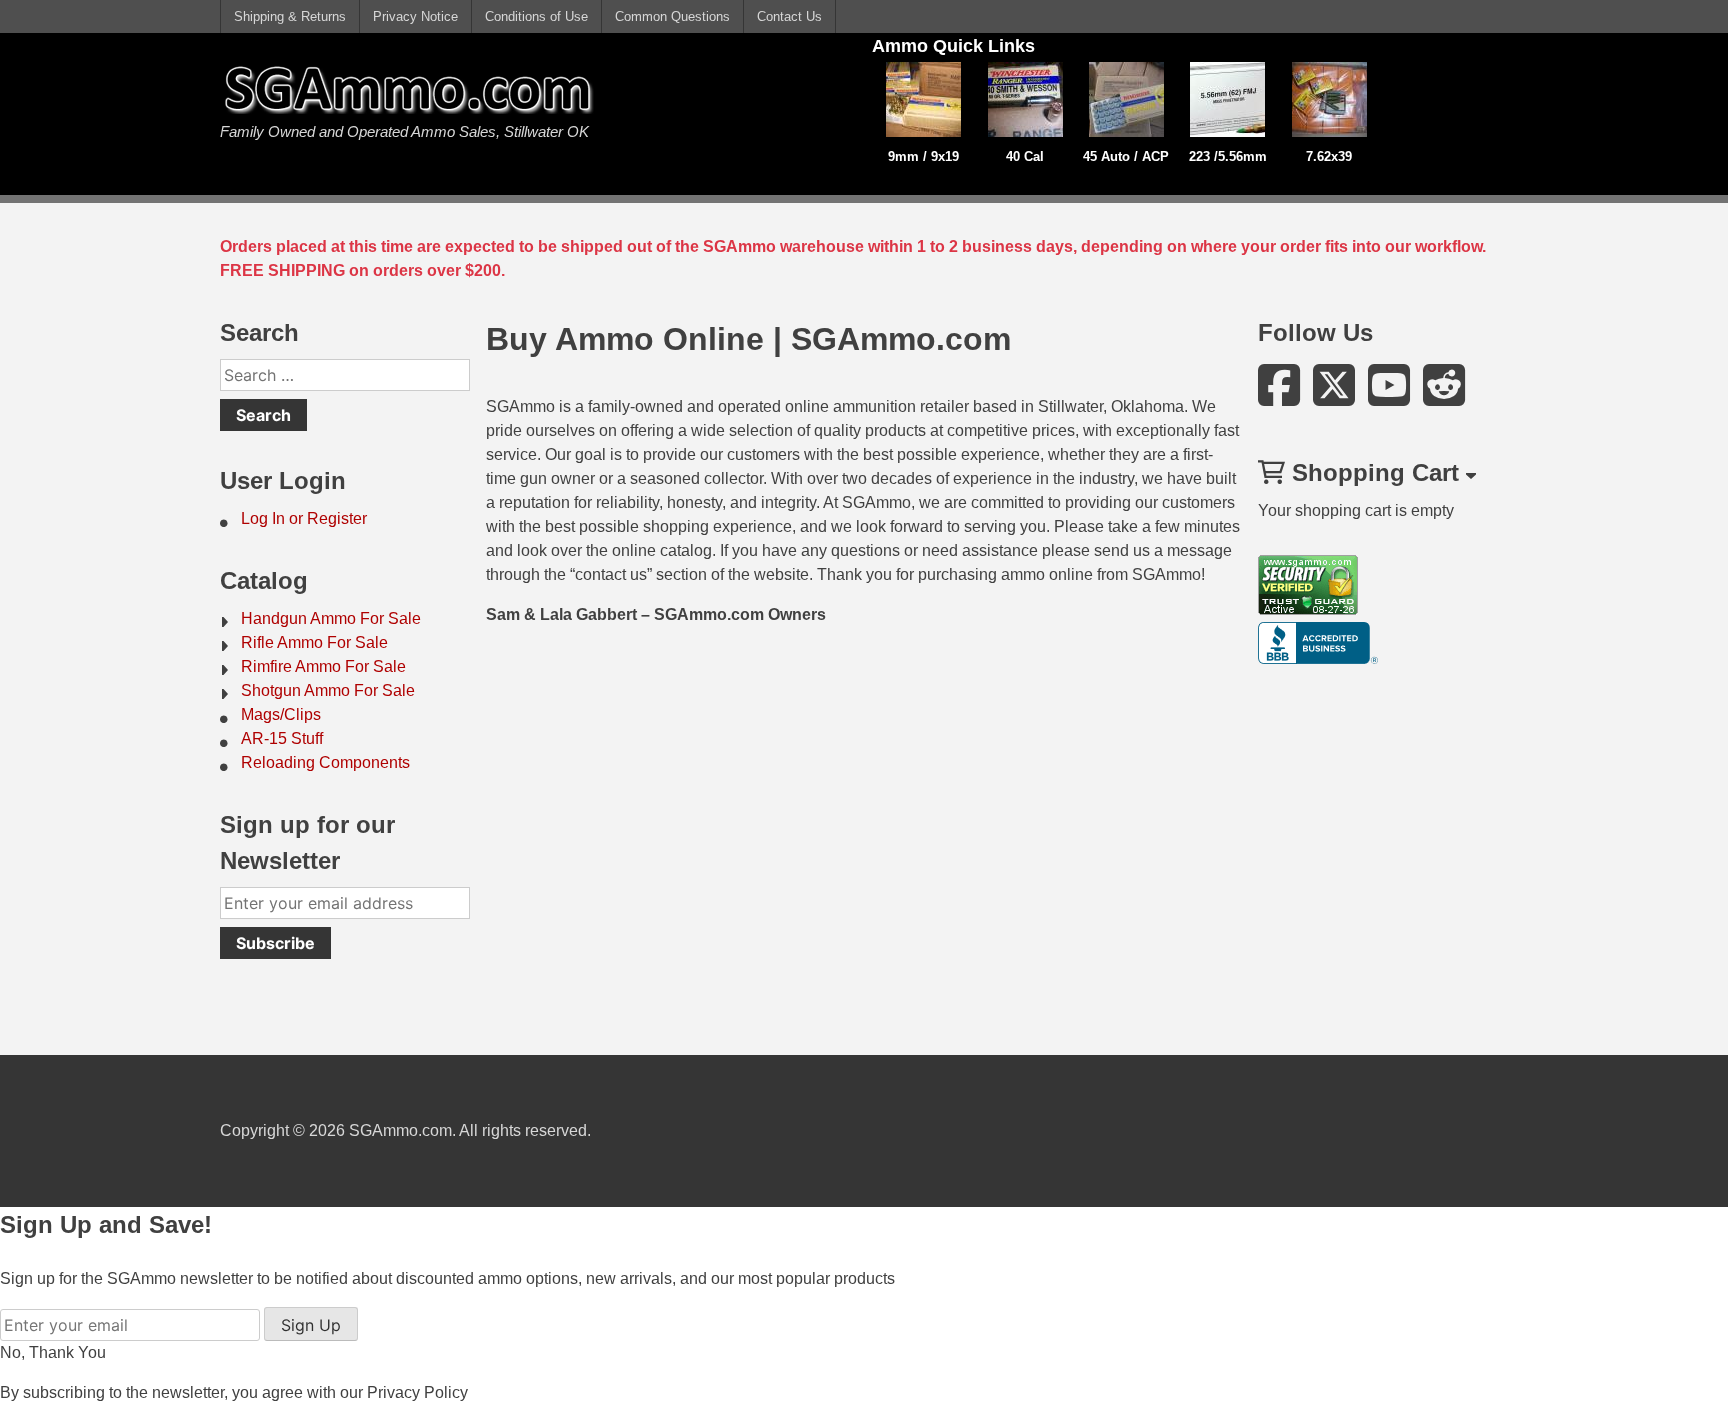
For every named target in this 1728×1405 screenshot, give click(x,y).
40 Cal (1025, 156)
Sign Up (311, 1325)
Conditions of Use (536, 16)
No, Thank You (53, 1352)
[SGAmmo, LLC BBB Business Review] (1318, 658)
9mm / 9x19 (923, 156)
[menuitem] (345, 519)
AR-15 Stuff (282, 738)
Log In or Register (304, 518)
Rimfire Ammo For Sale (323, 666)
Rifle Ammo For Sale (314, 642)
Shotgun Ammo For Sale (328, 690)
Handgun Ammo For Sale (331, 618)
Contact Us (789, 16)
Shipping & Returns (290, 16)
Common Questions (672, 16)
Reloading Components (325, 762)
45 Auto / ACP (1126, 156)
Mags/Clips (281, 714)
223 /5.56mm (1228, 156)
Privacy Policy (417, 1392)
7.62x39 (1329, 156)
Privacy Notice (415, 16)
